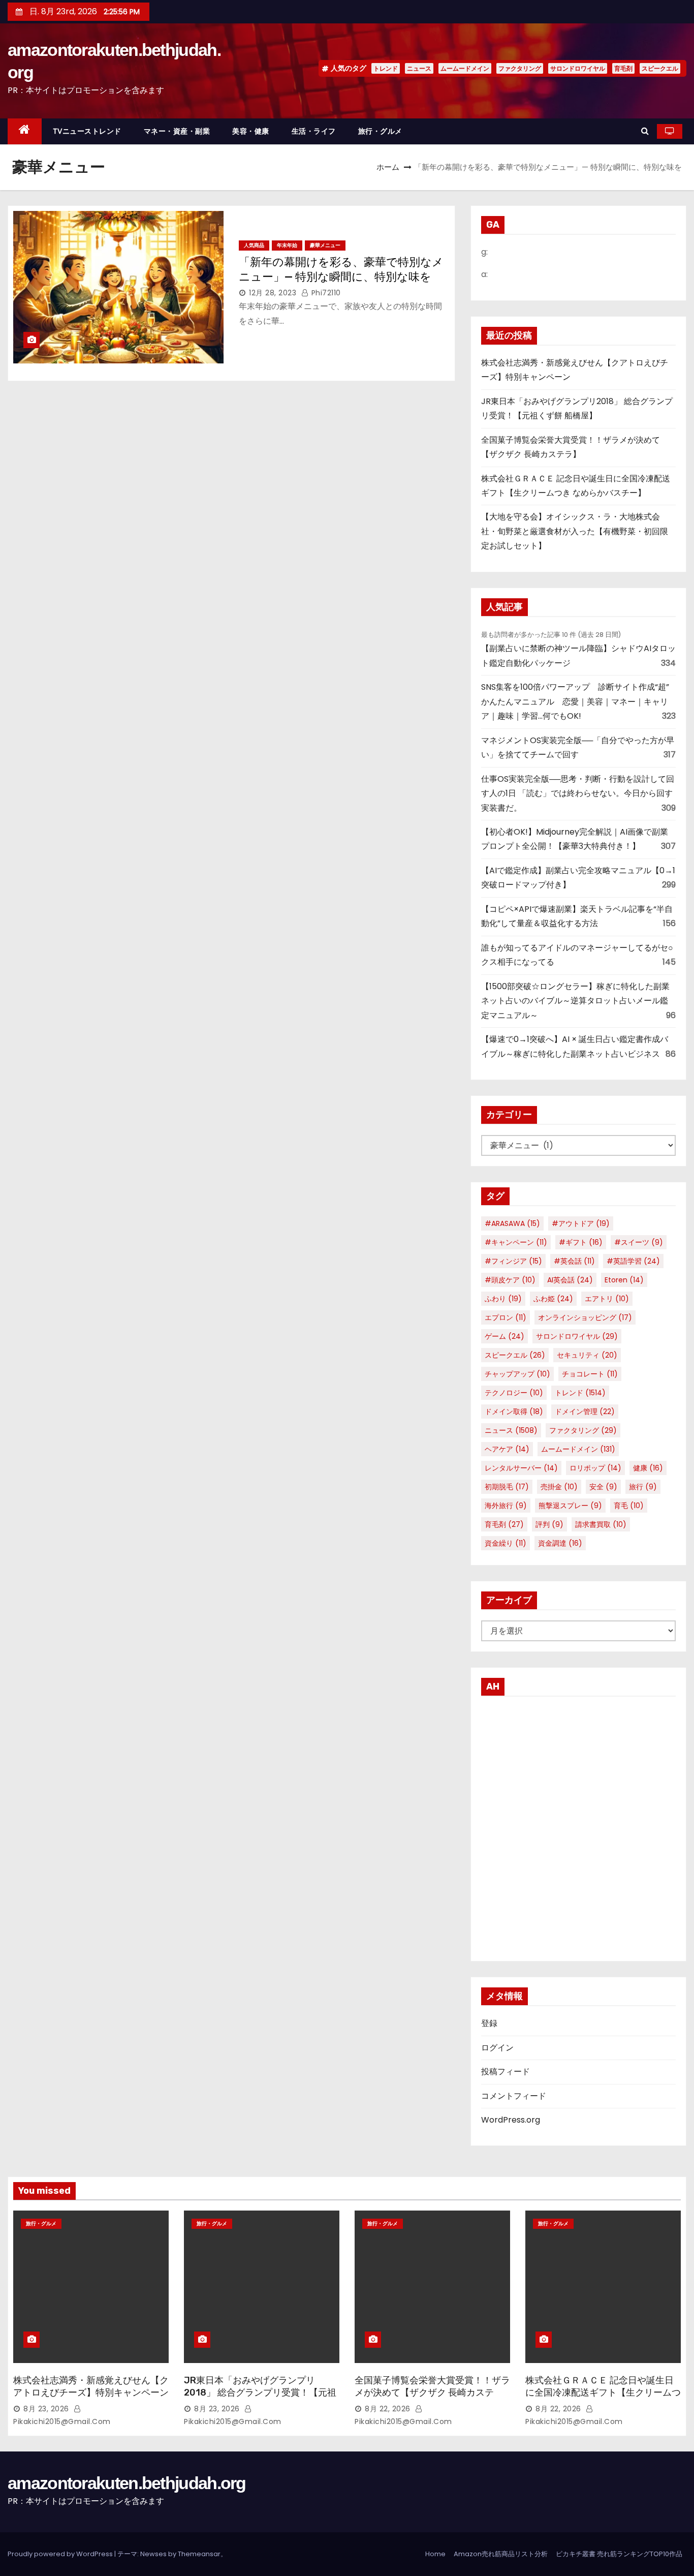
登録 (489, 2023)
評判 (549, 1524)
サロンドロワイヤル (578, 68)
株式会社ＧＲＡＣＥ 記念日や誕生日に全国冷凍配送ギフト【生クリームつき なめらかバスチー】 (603, 2393)
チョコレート (590, 1374)
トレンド (386, 68)
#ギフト (581, 1242)
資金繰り (506, 1543)
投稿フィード (506, 2072)
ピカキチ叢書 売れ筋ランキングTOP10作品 (619, 2554)
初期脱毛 (507, 1487)
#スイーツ (639, 1242)
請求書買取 (601, 1524)
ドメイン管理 (585, 1412)
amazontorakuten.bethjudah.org (127, 2483)
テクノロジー (514, 1393)
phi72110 (325, 293)
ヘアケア (507, 1449)
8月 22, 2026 (388, 2409)
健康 (648, 1468)
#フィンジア (513, 1261)
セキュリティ (587, 1355)
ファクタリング (520, 68)
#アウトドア (581, 1223)
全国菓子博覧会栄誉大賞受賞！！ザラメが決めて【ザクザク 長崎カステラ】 (432, 2393)
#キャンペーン (516, 1242)
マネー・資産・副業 (177, 131)
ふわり (503, 1299)
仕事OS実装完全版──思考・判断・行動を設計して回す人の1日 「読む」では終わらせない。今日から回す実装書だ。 (578, 793)
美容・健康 (251, 131)
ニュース (419, 68)
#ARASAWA (512, 1223)
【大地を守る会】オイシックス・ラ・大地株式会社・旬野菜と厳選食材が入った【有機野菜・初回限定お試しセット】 (575, 531)
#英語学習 (633, 1261)
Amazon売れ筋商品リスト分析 (501, 2554)
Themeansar (199, 2554)
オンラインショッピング (585, 1317)
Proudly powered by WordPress (61, 2554)
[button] (645, 131)
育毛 (629, 1506)
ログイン (497, 2048)
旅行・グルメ (380, 131)
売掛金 (559, 1487)
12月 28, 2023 (273, 293)
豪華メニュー (325, 245)
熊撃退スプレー (570, 1506)
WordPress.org (511, 2120)
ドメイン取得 (514, 1412)
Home (435, 2554)
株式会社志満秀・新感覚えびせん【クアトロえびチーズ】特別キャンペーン (91, 2386)
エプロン (506, 1317)
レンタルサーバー (521, 1468)
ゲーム (504, 1336)
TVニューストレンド (87, 131)
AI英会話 (570, 1280)
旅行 (643, 1487)
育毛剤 (623, 68)
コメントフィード (514, 2096)
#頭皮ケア (510, 1280)
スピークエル (660, 68)
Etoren (624, 1280)
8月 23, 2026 (46, 2409)
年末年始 (287, 245)
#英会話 (574, 1261)
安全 (603, 1487)
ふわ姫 (553, 1299)
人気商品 (254, 245)
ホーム (388, 167)
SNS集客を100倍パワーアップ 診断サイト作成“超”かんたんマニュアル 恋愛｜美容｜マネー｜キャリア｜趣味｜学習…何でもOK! (575, 701)
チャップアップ (517, 1374)
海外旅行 (506, 1506)
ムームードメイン (465, 68)
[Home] (25, 131)
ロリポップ (595, 1468)
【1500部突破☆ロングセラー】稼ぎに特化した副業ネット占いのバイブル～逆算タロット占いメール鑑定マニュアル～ (575, 1001)
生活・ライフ (314, 131)
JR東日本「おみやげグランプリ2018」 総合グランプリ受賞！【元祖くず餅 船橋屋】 (260, 2393)
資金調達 (560, 1543)
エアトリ (607, 1299)
